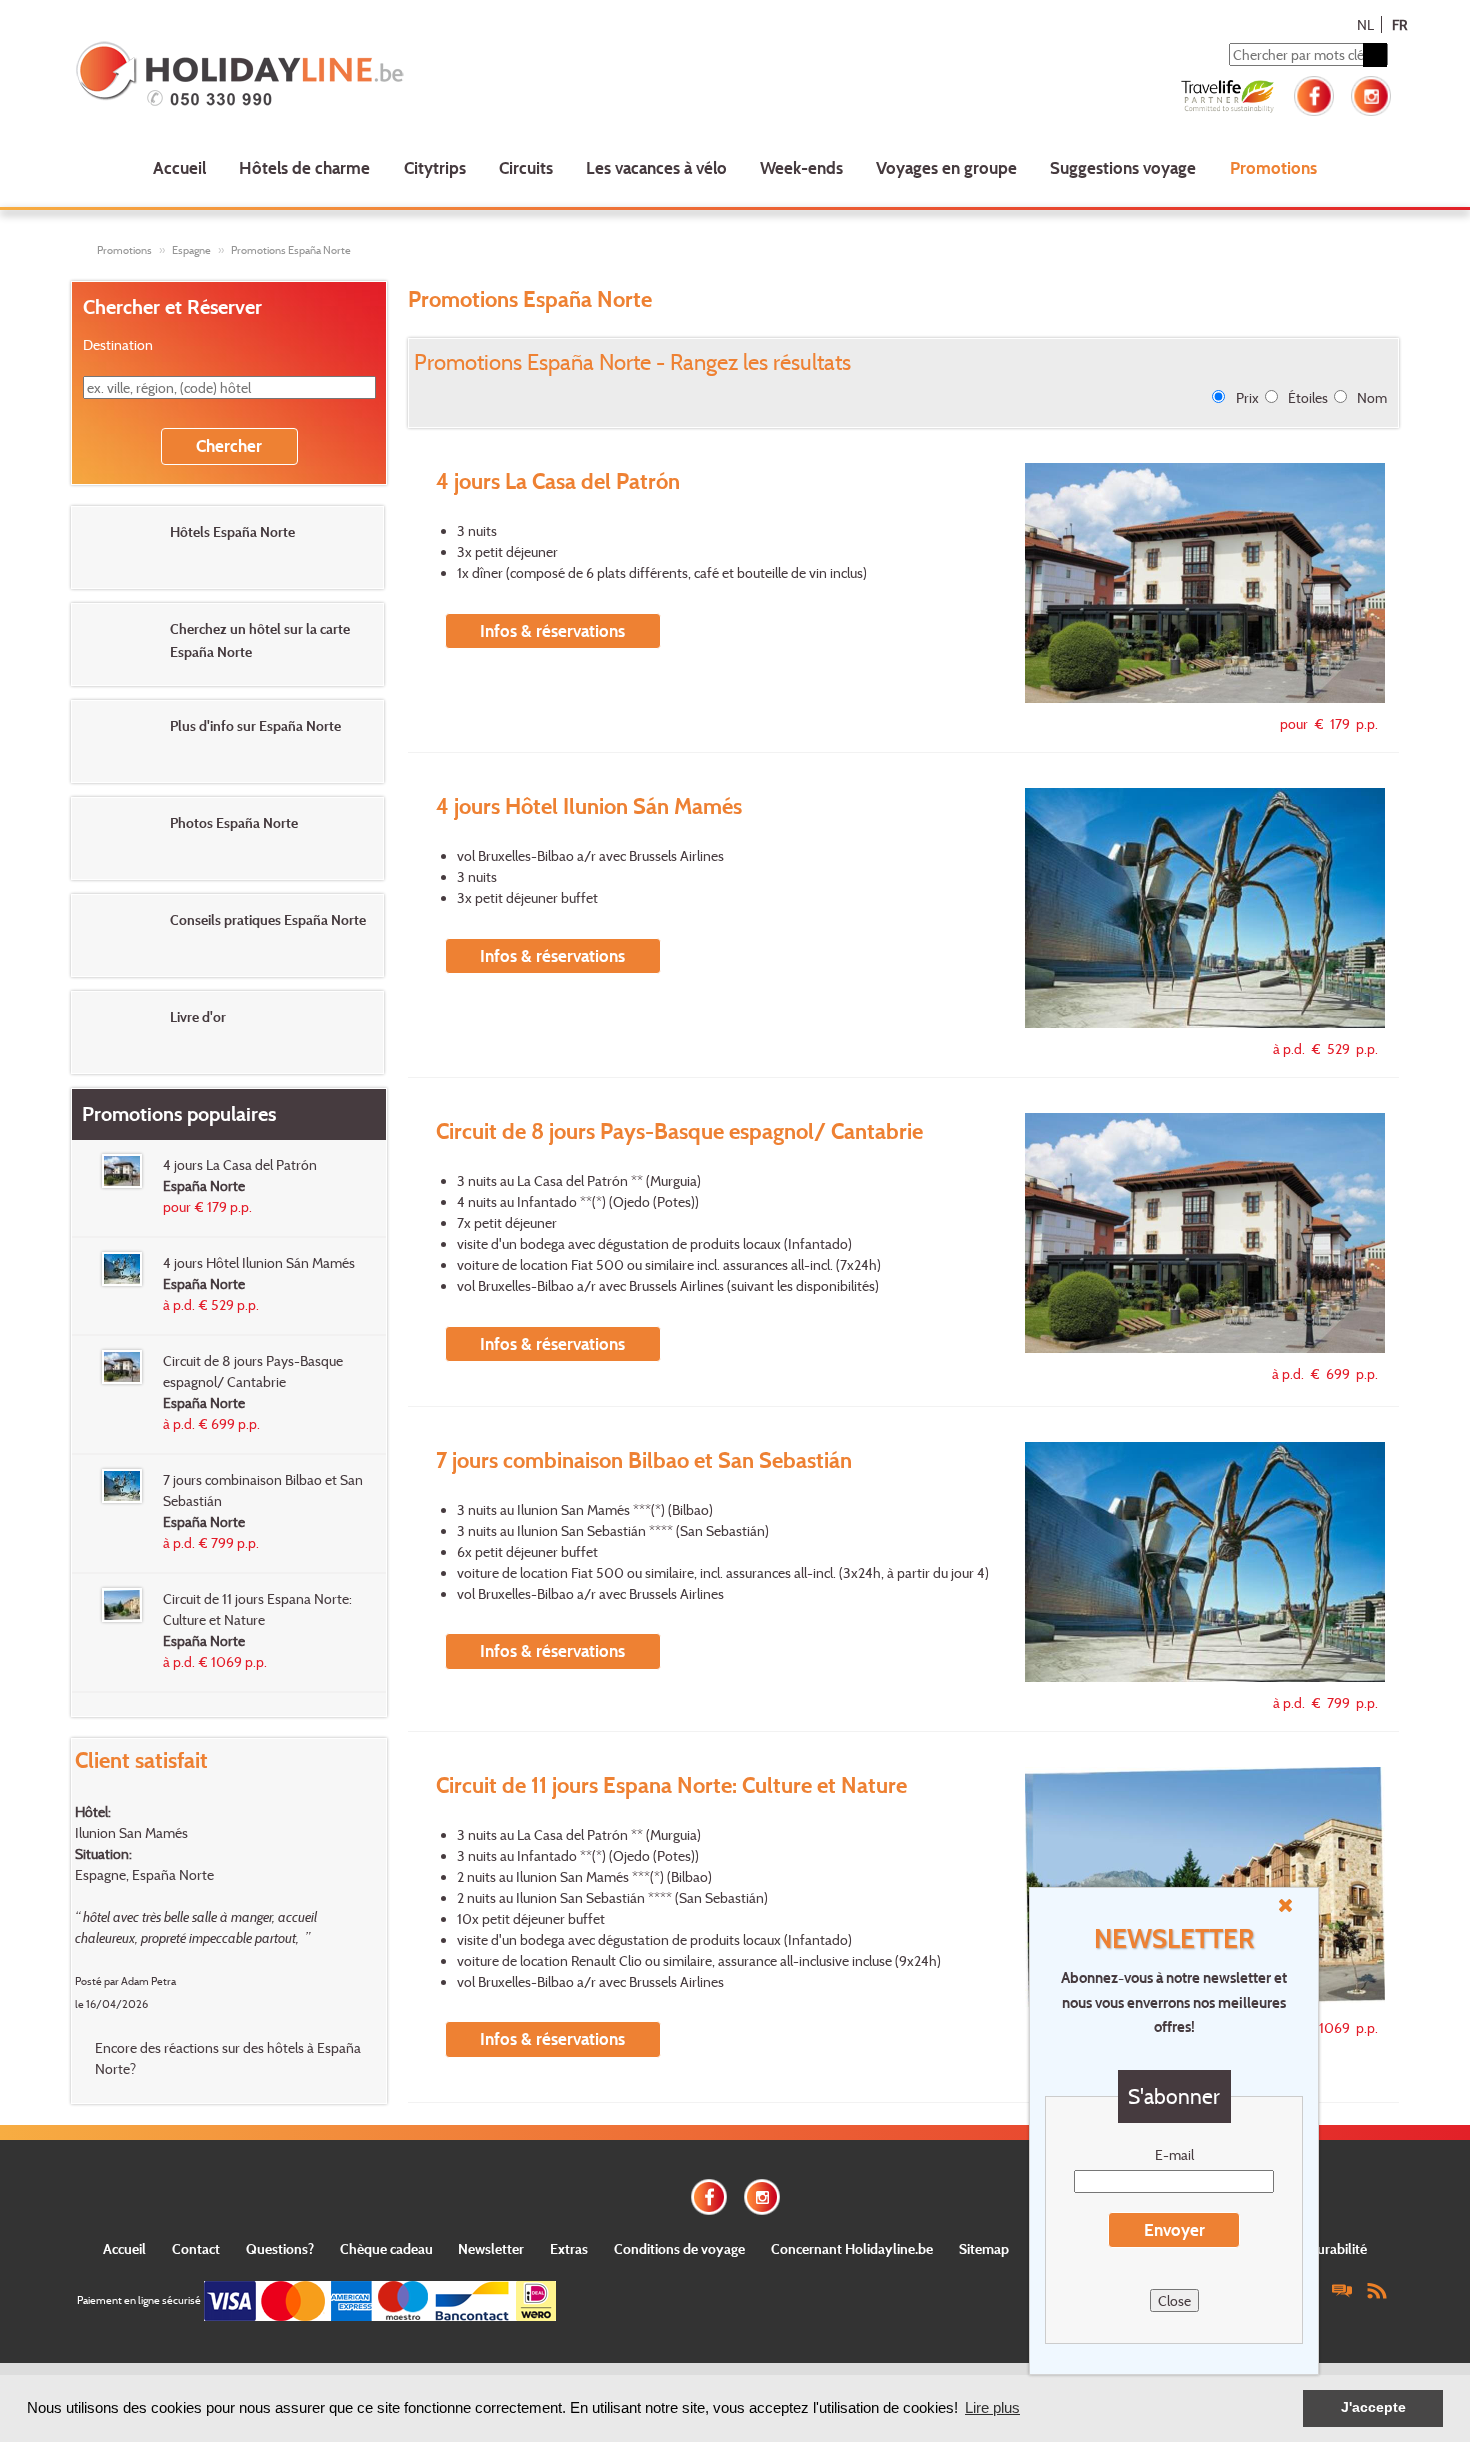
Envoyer (1174, 2229)
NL (1365, 24)
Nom (1372, 397)
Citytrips (435, 167)
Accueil (179, 167)
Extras (569, 2248)
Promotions (1273, 167)
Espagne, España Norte (144, 1874)
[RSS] (1377, 2289)
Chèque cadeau (386, 2248)
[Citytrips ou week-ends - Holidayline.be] (339, 76)
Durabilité (1337, 2248)
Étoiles (1308, 397)
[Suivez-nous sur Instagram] (1371, 93)
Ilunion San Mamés (131, 1832)
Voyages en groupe (946, 167)
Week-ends (801, 167)
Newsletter (491, 2248)
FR (1399, 24)
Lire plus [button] (992, 2407)
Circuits (526, 167)
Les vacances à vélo (656, 167)
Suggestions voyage (1123, 167)
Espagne (191, 250)
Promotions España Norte (291, 250)
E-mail (1174, 2154)
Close (1174, 2300)
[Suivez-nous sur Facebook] (1314, 93)
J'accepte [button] (1373, 2407)
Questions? (280, 2248)
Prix (1247, 397)
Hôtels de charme (304, 167)
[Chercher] (1375, 55)
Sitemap (984, 2248)
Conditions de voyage (679, 2248)
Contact (196, 2248)
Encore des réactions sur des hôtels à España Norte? (228, 2058)
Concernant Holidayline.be (852, 2248)
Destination (118, 344)
